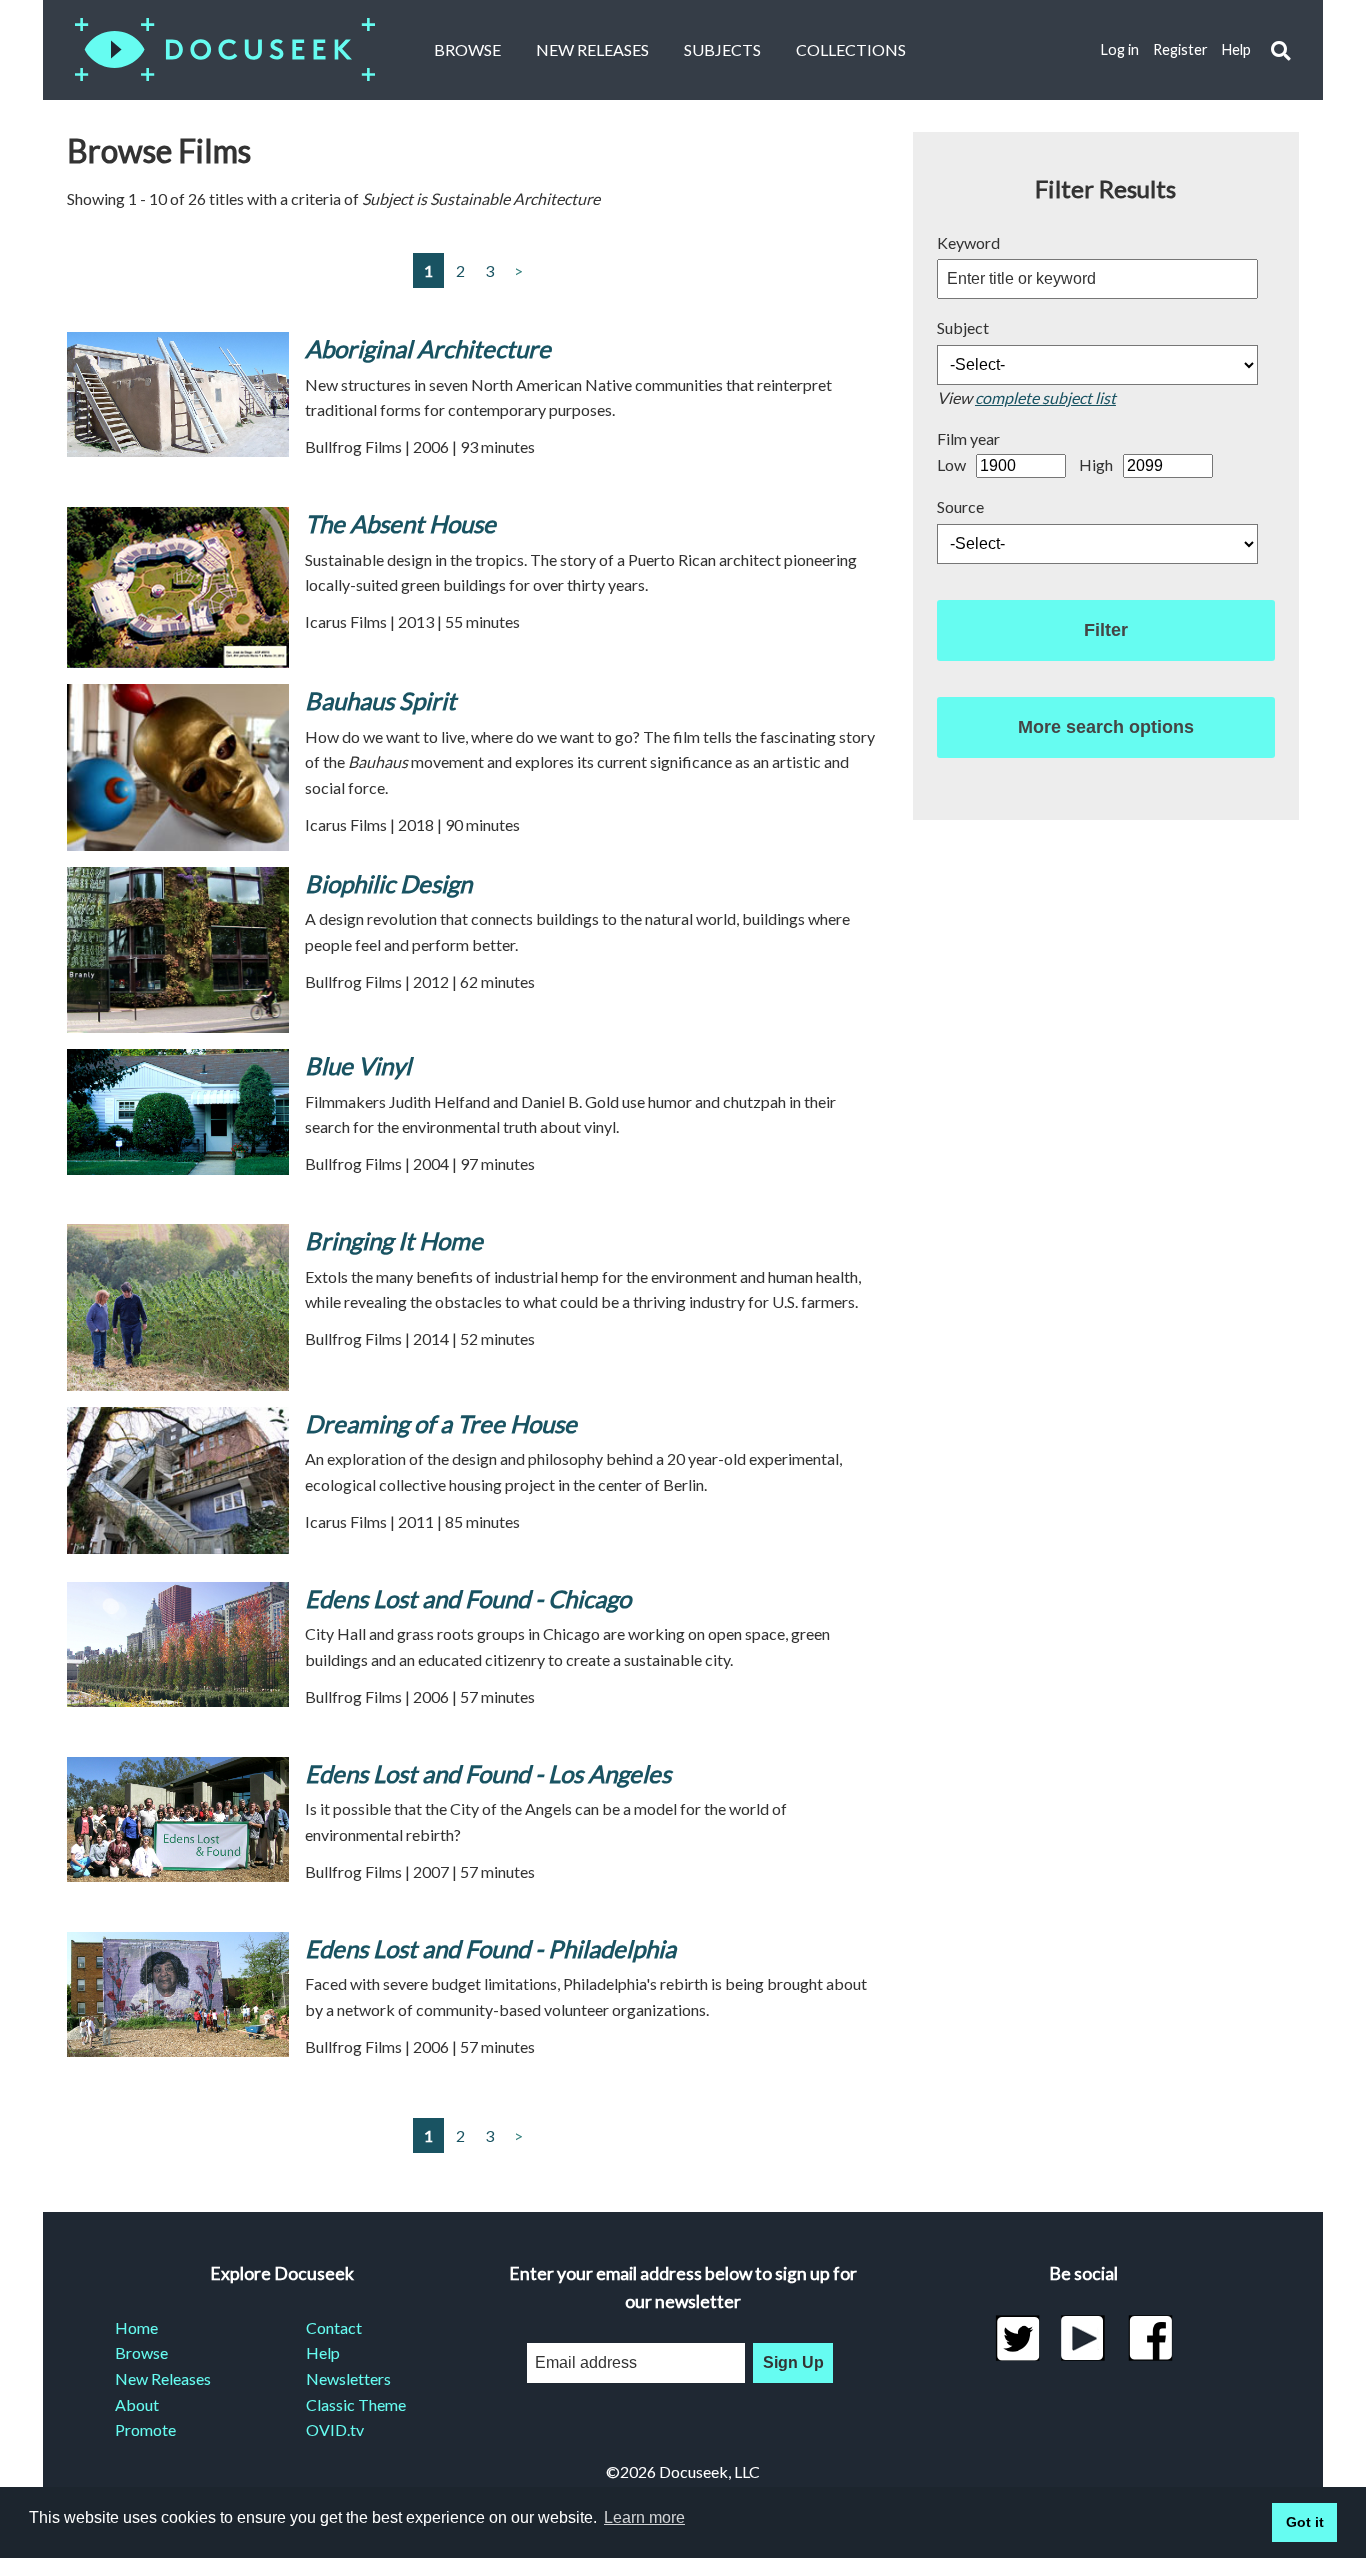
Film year (968, 438)
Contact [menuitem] (334, 2327)
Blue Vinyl (358, 1065)
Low (951, 464)
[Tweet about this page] (1017, 2338)
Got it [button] (1305, 2522)
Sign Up (793, 2362)
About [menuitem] (137, 2404)
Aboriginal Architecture (428, 348)
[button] (1280, 50)
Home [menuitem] (136, 2327)
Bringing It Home (394, 1240)
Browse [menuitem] (141, 2352)
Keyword (968, 242)
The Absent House (400, 523)
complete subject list (1045, 397)
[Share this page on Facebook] (1150, 2338)
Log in (1120, 49)
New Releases (592, 49)
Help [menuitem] (323, 2352)
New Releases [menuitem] (163, 2378)
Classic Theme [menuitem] (356, 2404)
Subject (963, 327)
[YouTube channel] (1083, 2338)
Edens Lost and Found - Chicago (468, 1598)
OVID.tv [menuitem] (335, 2429)
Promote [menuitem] (145, 2429)
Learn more (644, 2517)
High (1096, 464)
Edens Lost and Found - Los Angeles (488, 1773)
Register (1180, 49)
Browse (467, 49)
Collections (851, 49)
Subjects (722, 49)
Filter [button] (1106, 630)
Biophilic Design (388, 883)
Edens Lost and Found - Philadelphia (490, 1948)
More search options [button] (1106, 727)
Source (960, 506)
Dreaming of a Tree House (441, 1423)
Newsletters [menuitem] (348, 2378)
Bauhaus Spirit (380, 700)
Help (1236, 49)
